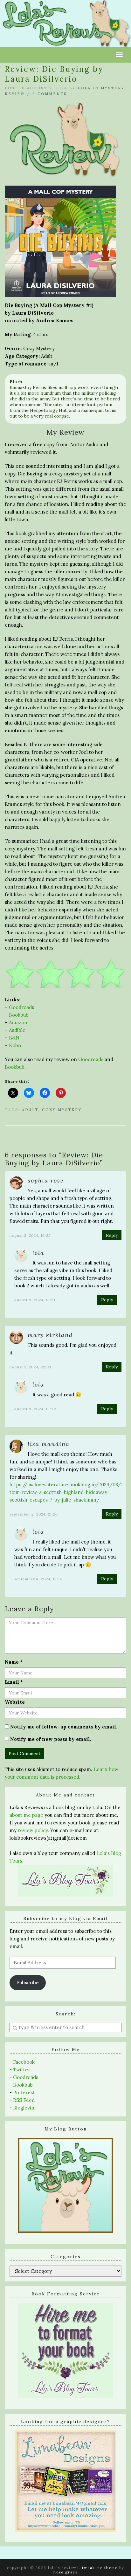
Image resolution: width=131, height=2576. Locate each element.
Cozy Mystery (62, 1110)
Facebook (24, 2062)
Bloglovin (24, 2108)
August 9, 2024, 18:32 (35, 1409)
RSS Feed (24, 2100)
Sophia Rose (46, 1180)
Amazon (18, 1022)
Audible (17, 1030)
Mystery (113, 88)
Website (15, 1702)
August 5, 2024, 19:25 (30, 1235)
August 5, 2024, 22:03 (31, 1367)
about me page (26, 1815)
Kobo (15, 1045)
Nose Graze (66, 2572)
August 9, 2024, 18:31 (35, 1300)
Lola (84, 88)
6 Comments (50, 94)
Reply (112, 1235)
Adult (30, 1110)
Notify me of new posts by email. (51, 1739)
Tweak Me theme (100, 2568)
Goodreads (21, 1007)
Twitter (22, 2070)
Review (15, 94)
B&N (14, 1038)
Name (14, 1662)
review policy (33, 1830)
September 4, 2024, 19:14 (38, 1579)
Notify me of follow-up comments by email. (64, 1727)
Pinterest (24, 2092)
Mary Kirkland (50, 1335)
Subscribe (28, 1983)
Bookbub (19, 1015)
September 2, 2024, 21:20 (34, 1514)
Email (14, 1682)
